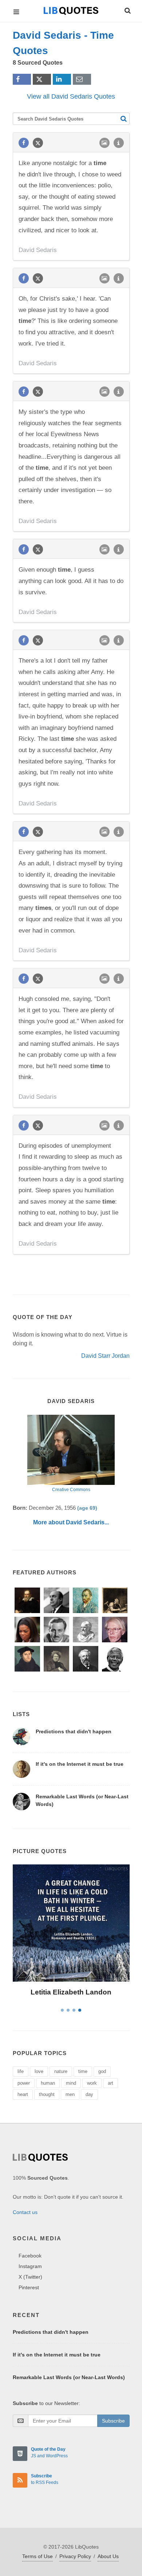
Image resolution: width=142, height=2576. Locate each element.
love (39, 2071)
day (89, 2094)
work (92, 2083)
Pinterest (29, 2287)
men (70, 2094)
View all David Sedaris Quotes (71, 96)
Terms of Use (38, 2556)
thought (47, 2094)
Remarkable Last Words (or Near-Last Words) (69, 2377)
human (48, 2083)
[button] (127, 9)
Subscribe (113, 2421)
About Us (108, 2556)
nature (61, 2071)
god (102, 2071)
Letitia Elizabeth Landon (71, 1992)
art (111, 2083)
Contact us (25, 2212)
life (21, 2071)
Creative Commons (71, 1490)
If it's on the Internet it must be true (80, 1764)
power (24, 2083)
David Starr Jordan (105, 1356)
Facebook (30, 2256)
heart (23, 2094)
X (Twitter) (30, 2277)
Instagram (30, 2266)
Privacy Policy (75, 2556)
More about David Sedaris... (71, 1522)
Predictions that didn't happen (74, 1731)
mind (71, 2083)
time (83, 2071)
